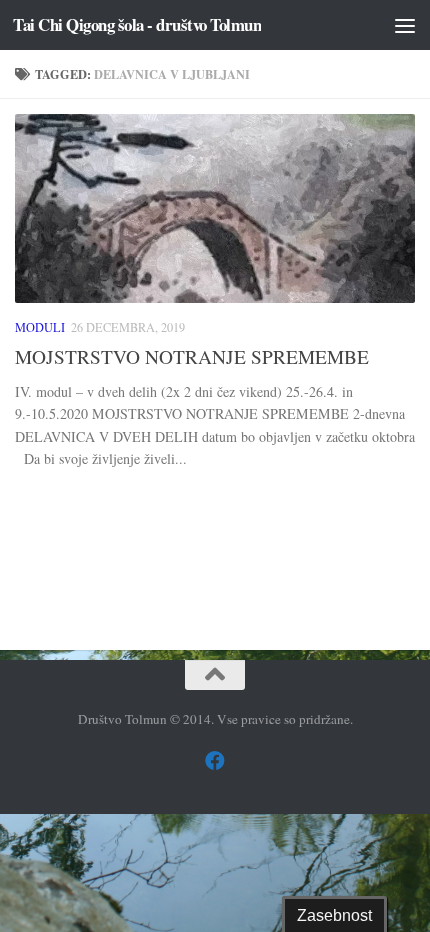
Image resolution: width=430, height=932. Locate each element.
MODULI (40, 327)
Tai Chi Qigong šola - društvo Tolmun (137, 24)
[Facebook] (215, 761)
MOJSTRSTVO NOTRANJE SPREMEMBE (192, 356)
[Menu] (405, 25)
